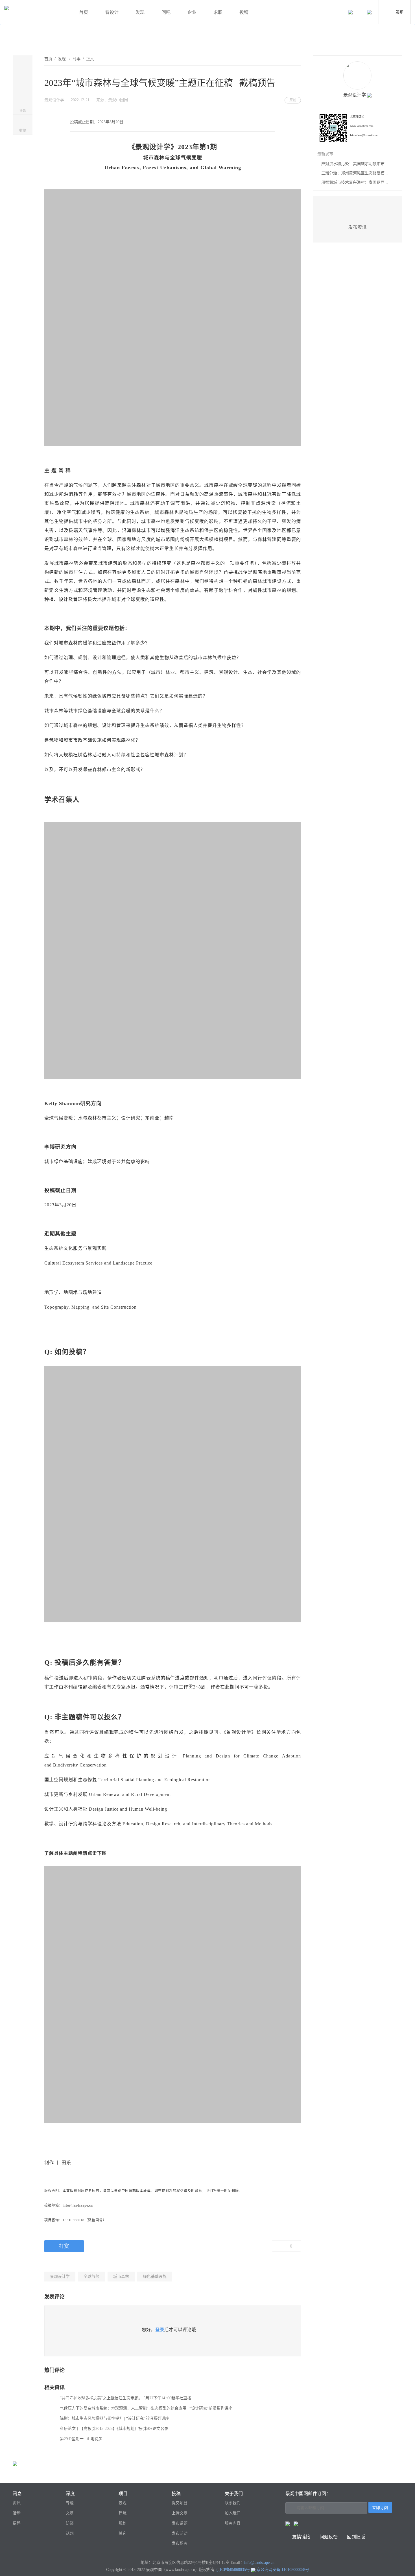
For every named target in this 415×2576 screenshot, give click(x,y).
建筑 (123, 2513)
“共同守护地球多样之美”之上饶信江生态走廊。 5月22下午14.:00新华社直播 (125, 2398)
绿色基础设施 (155, 2277)
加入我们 (233, 2513)
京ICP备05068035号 (233, 2570)
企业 (192, 12)
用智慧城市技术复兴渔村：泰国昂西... (355, 182)
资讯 (17, 2503)
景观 (123, 2503)
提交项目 (180, 2503)
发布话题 (180, 2523)
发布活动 (180, 2533)
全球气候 (91, 2277)
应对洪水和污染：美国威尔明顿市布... (355, 164)
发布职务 (180, 2543)
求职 (218, 12)
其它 (123, 2533)
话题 (70, 2533)
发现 (140, 12)
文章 (70, 2513)
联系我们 (233, 2503)
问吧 (166, 12)
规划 (123, 2523)
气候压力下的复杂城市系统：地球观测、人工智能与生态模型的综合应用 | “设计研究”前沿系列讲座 (146, 2408)
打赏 (64, 2246)
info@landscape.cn (259, 2563)
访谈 (70, 2523)
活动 (17, 2513)
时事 (77, 59)
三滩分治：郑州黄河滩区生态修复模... (355, 173)
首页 (84, 12)
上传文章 (180, 2513)
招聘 (17, 2523)
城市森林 (121, 2277)
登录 (160, 2330)
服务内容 (233, 2523)
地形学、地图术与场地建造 (73, 1292)
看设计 (112, 12)
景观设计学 (60, 2277)
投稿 (244, 12)
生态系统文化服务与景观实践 (76, 1248)
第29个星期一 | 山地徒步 (81, 2439)
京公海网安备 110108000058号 (283, 2570)
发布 (399, 12)
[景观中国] (35, 13)
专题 (70, 2503)
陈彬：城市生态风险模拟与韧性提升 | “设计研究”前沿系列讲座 (114, 2418)
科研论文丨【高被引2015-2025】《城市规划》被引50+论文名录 (114, 2429)
